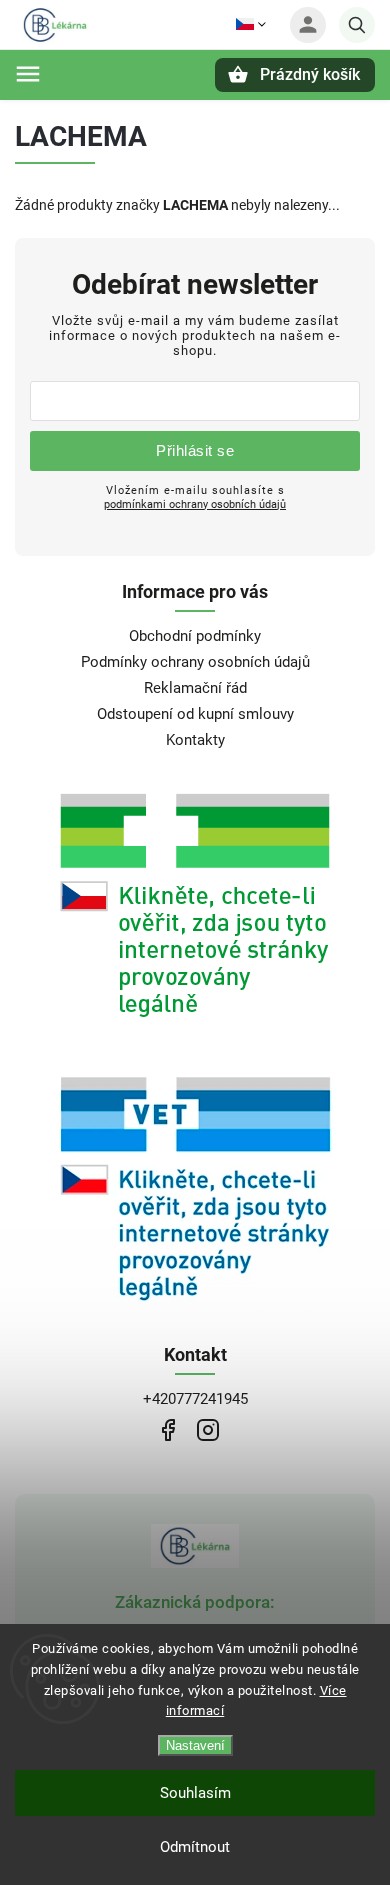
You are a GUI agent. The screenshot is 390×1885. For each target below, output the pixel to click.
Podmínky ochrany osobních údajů (195, 662)
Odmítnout (195, 1847)
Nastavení (195, 1745)
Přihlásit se (195, 450)
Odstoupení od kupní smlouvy (195, 714)
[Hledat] (357, 25)
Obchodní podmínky (195, 636)
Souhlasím (195, 1793)
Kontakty (195, 740)
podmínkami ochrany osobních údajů (195, 504)
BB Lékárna (167, 1430)
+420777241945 (195, 1399)
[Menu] (28, 74)
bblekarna (207, 1430)
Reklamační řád (195, 688)
